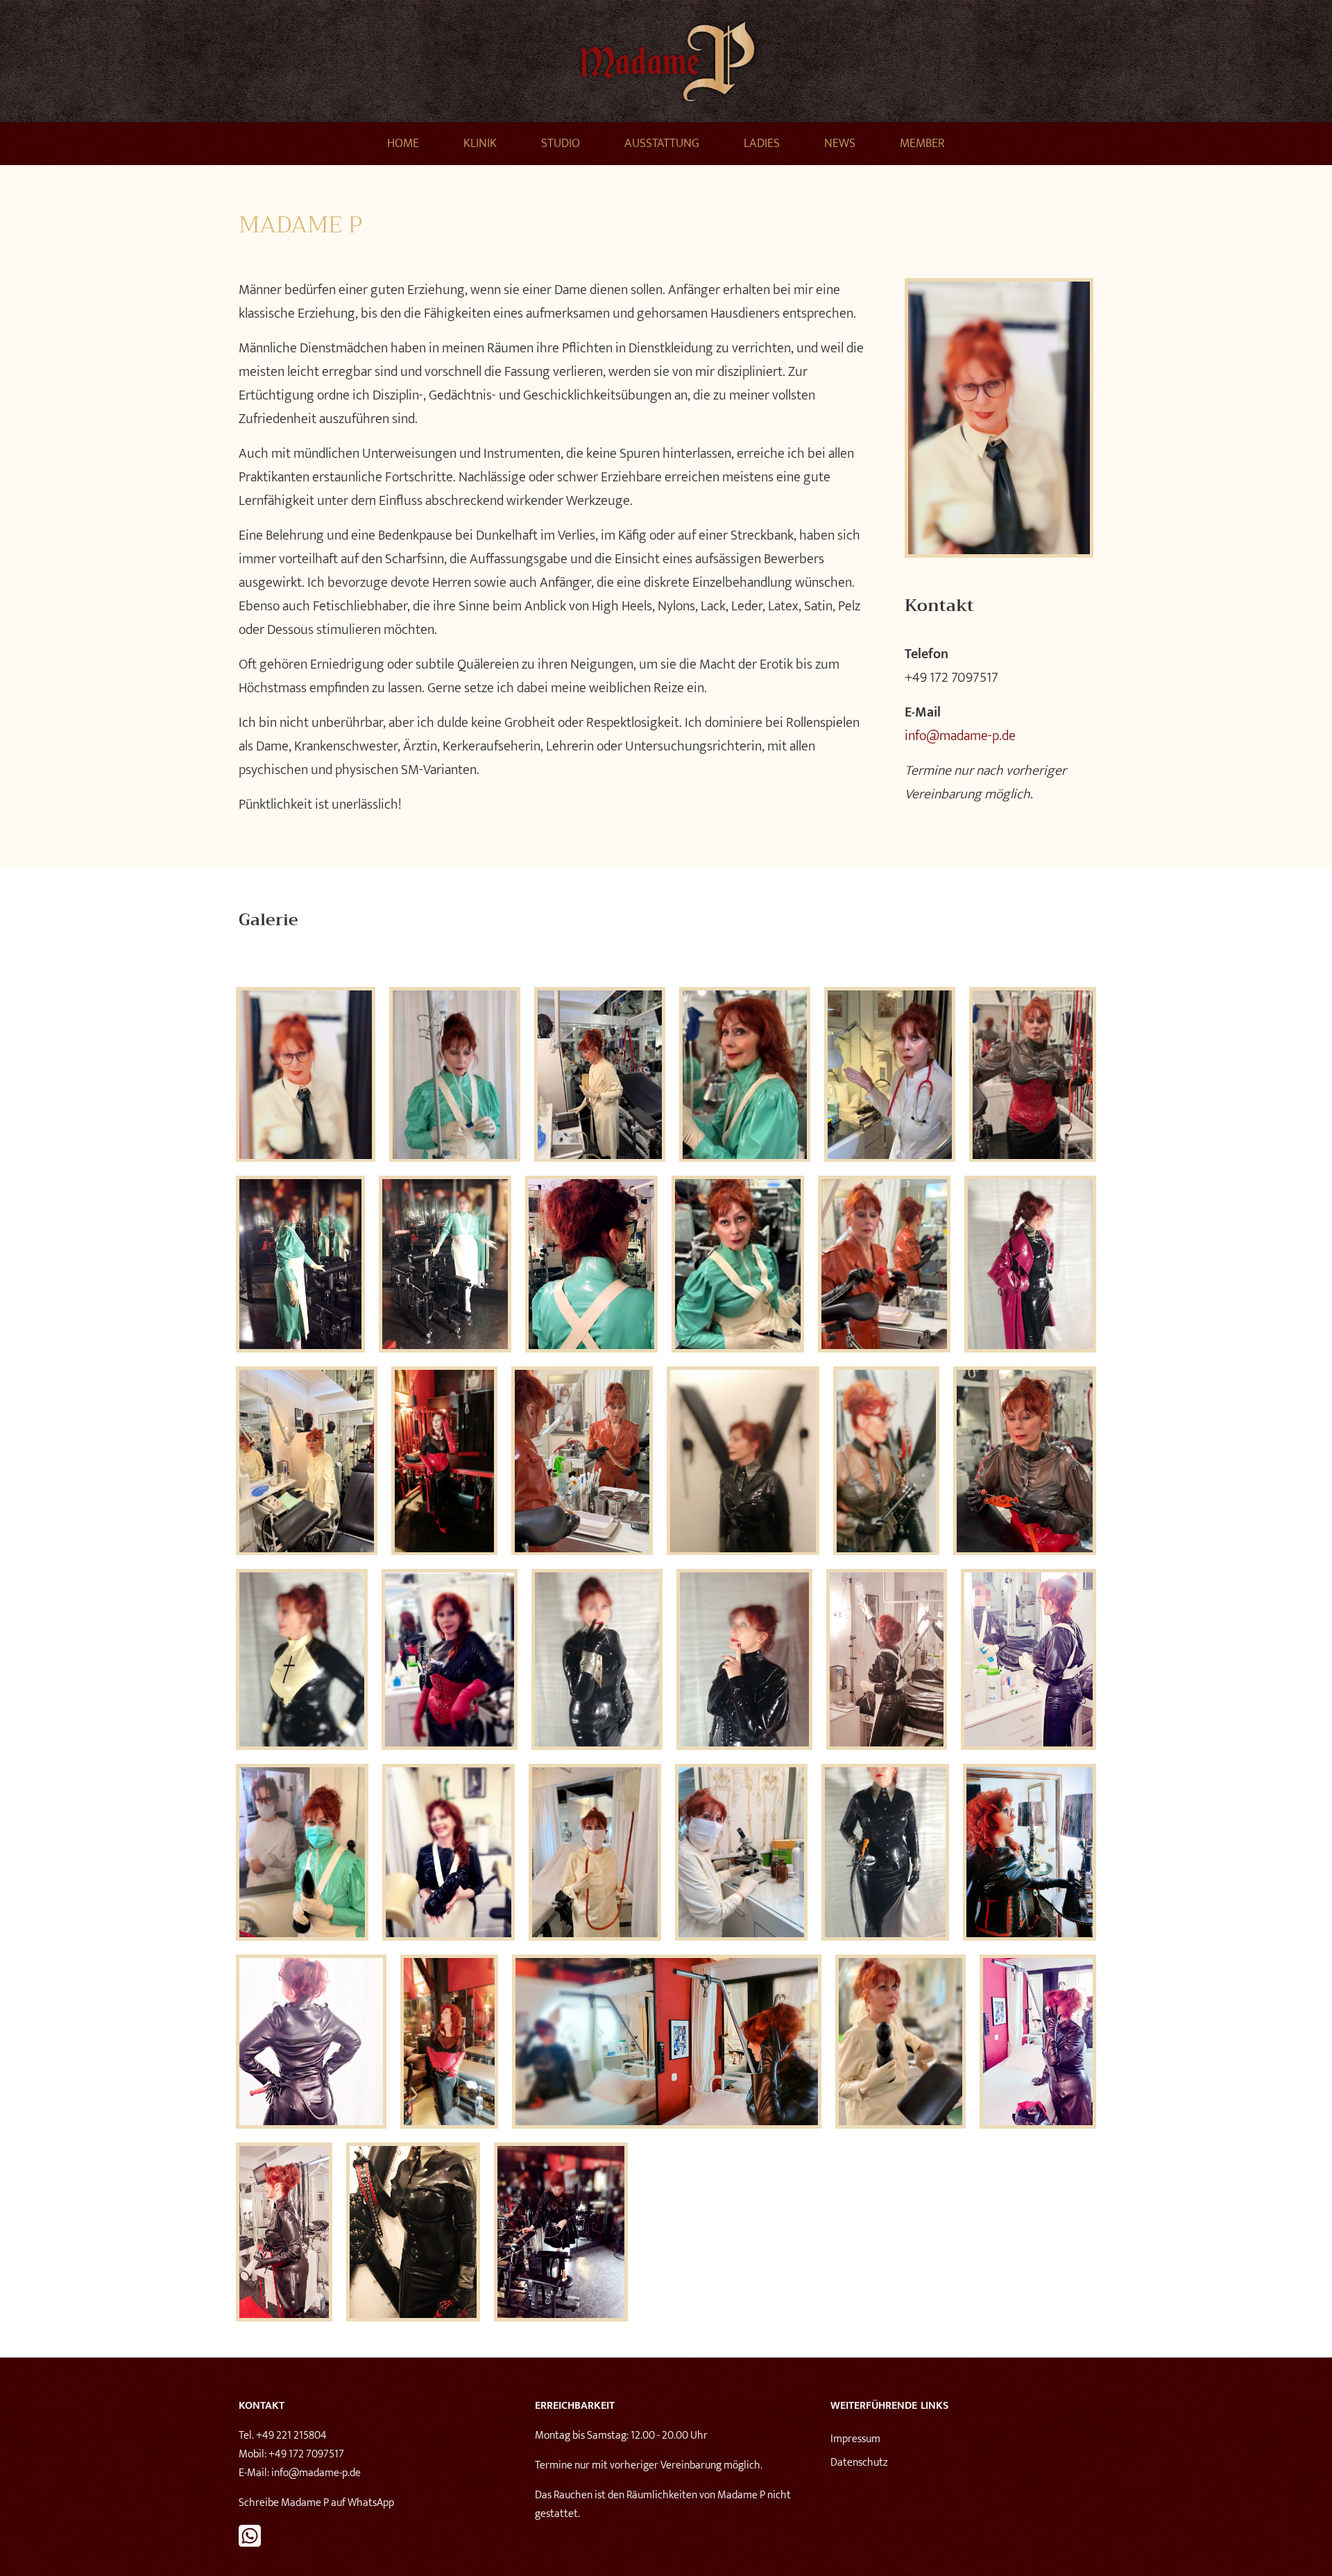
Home (403, 144)
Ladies (762, 144)
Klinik (480, 144)
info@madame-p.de (960, 736)
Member (922, 144)
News (840, 144)
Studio (561, 144)
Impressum (855, 2439)
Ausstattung (662, 144)
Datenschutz (859, 2463)
